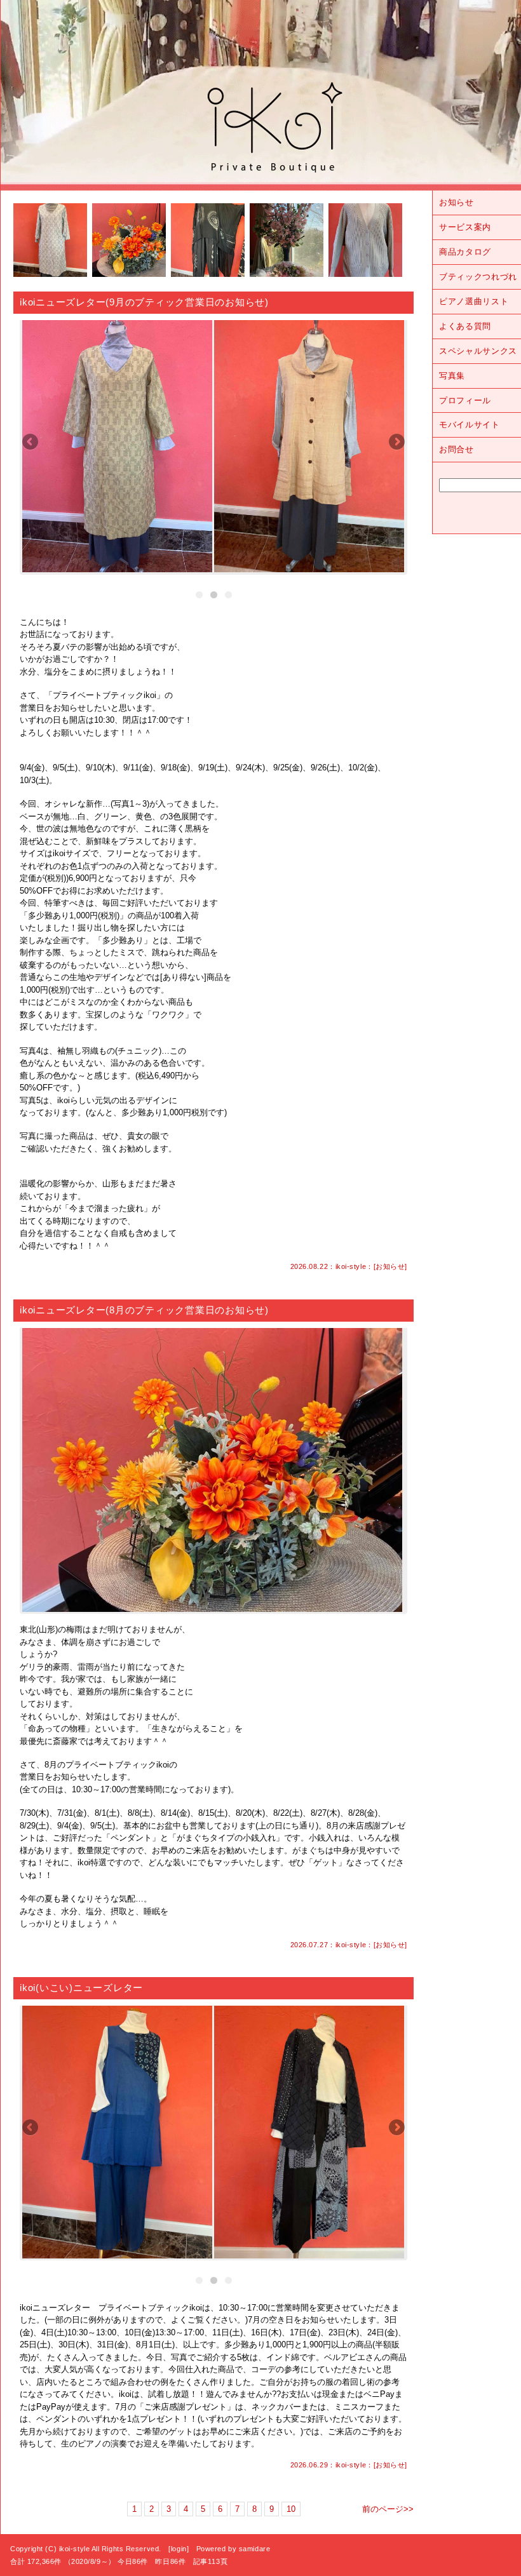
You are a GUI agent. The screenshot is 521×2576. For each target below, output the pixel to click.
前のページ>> (388, 2509)
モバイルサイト (470, 425)
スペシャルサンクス (478, 351)
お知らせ (390, 1266)
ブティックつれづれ (478, 277)
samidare (254, 2549)
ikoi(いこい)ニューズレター (81, 1988)
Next (396, 443)
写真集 (452, 376)
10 (291, 2509)
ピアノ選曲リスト (474, 301)
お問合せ (457, 449)
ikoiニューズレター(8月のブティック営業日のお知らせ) (144, 1310)
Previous (31, 443)
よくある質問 (465, 326)
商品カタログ (465, 252)
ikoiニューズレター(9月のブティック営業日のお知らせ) (144, 302)
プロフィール (465, 400)
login (179, 2549)
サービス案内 (465, 227)
